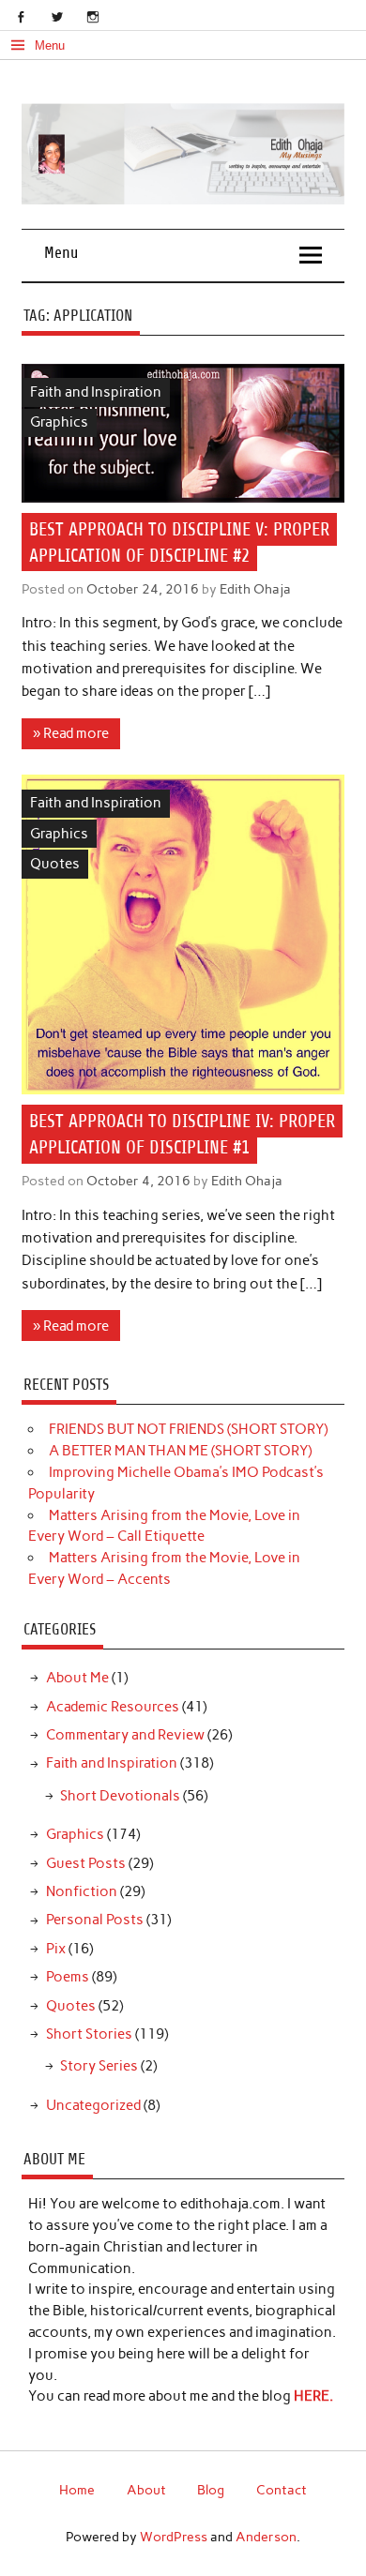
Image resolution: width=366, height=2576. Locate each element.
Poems (68, 1977)
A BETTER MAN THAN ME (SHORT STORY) (180, 1451)
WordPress (174, 2537)
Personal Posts (95, 1920)
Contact (282, 2490)
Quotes (55, 864)
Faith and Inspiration (96, 392)
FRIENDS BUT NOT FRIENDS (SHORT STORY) (188, 1429)
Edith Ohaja (255, 589)
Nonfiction (82, 1891)
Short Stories (89, 2034)
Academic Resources (113, 1707)
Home (77, 2490)
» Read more (71, 733)
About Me (77, 1678)
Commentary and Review (125, 1735)
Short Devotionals (120, 1796)
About (146, 2490)
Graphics (59, 422)
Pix (56, 1949)
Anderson (266, 2537)
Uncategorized (93, 2105)
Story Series (99, 2066)
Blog (211, 2490)
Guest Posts (86, 1863)
